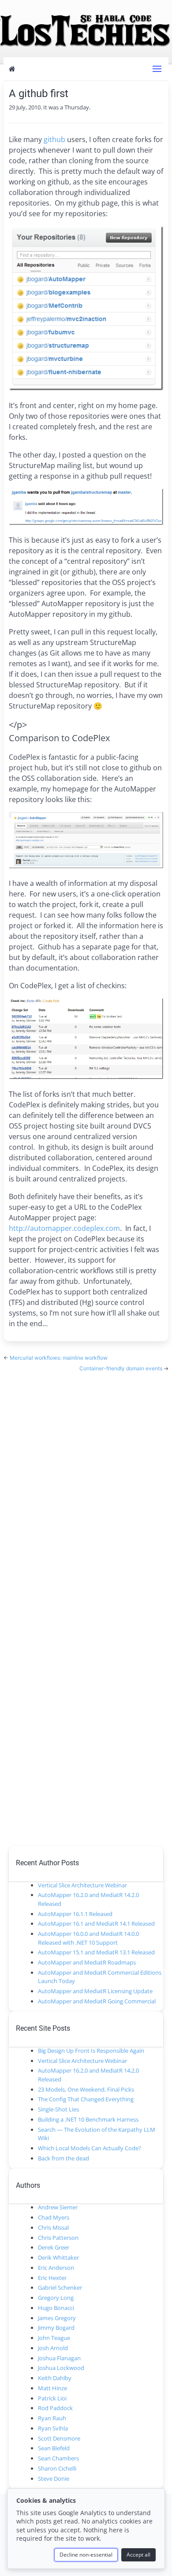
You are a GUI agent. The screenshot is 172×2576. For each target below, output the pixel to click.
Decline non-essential (86, 2555)
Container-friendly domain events (122, 1368)
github (54, 139)
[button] (157, 69)
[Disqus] (86, 1483)
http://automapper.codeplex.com (64, 1228)
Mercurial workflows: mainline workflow (59, 1358)
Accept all (138, 2555)
